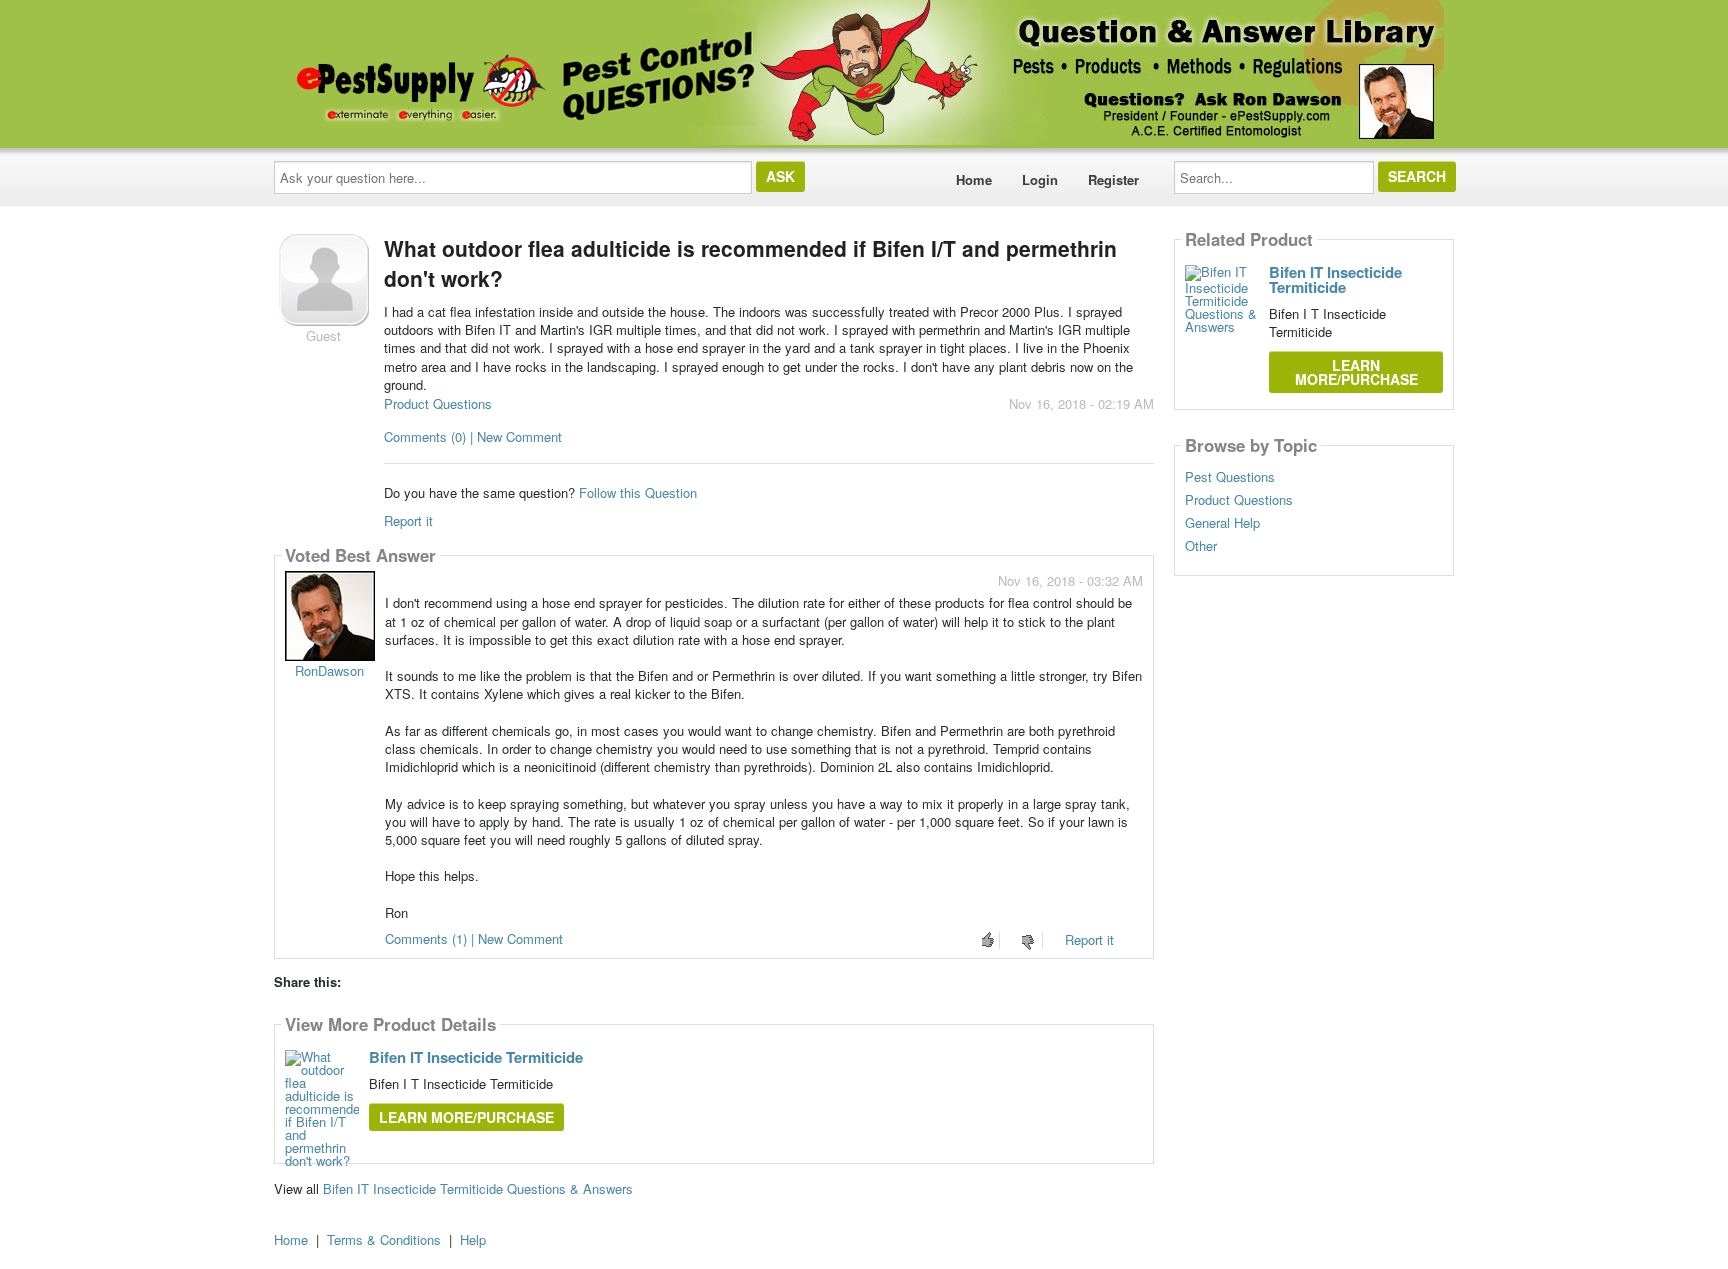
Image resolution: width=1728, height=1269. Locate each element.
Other (1201, 546)
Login (1040, 179)
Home (974, 179)
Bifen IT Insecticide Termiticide (476, 1057)
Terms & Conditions (384, 1239)
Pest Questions (1230, 477)
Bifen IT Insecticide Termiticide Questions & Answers (478, 1188)
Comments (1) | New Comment (474, 938)
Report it (408, 520)
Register (1113, 179)
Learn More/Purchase (466, 1117)
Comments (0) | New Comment (473, 436)
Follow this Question (638, 492)
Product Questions (438, 403)
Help (473, 1239)
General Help (1222, 523)
